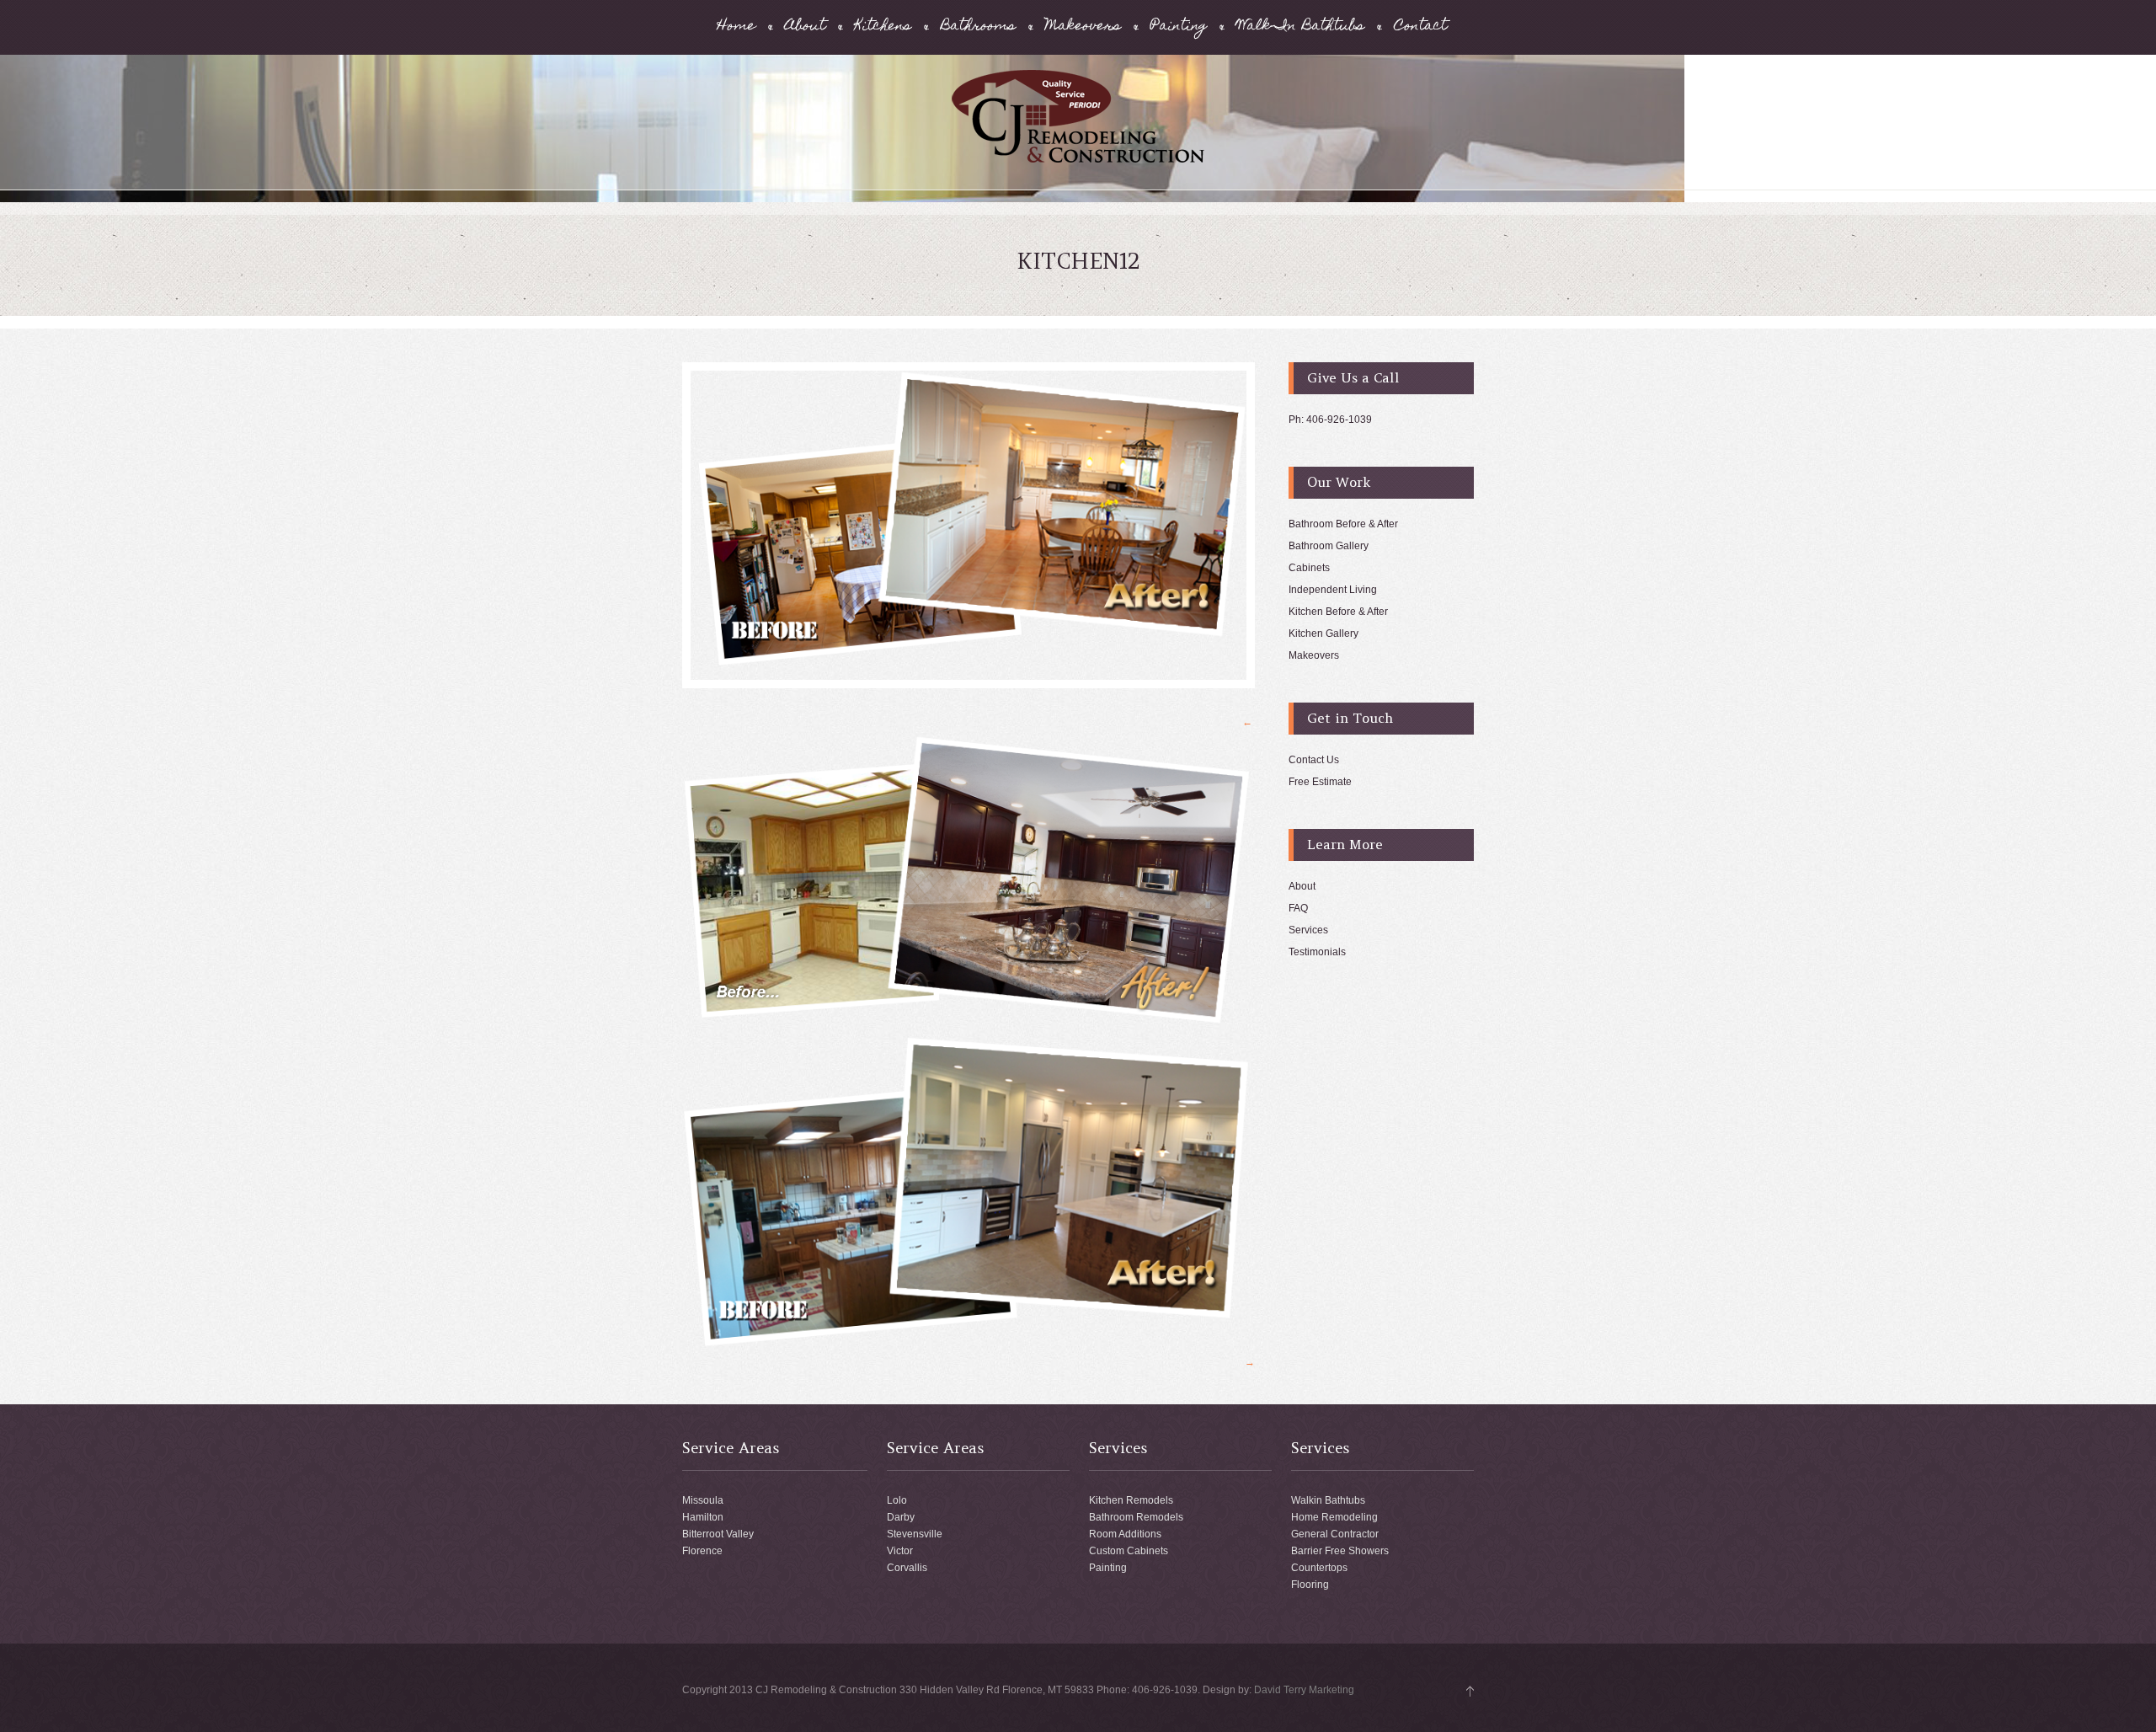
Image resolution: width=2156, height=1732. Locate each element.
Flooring (1310, 1585)
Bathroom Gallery (1329, 546)
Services (1308, 930)
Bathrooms (978, 27)
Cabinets (1309, 568)
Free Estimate (1320, 782)
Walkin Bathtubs (1328, 1500)
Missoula (703, 1500)
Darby (901, 1517)
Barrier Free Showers (1340, 1551)
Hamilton (703, 1517)
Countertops (1319, 1568)
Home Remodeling (1334, 1517)
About (805, 27)
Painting (1179, 27)
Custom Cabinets (1129, 1551)
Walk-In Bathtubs (1300, 27)
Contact (1420, 27)
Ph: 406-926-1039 (1330, 420)
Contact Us (1314, 760)
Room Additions (1125, 1534)
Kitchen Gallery (1323, 633)
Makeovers (1083, 27)
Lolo (897, 1500)
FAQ (1298, 908)
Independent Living (1333, 590)
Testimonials (1317, 952)
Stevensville (915, 1534)
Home (736, 27)
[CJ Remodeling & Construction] (1078, 160)
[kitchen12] (969, 525)
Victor (900, 1551)
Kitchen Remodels (1131, 1500)
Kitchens (883, 27)
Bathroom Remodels (1136, 1517)
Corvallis (907, 1568)
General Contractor (1335, 1534)
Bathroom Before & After (1343, 524)
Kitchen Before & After (1338, 612)
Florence (702, 1551)
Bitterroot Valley (718, 1534)
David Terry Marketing (1304, 1690)
